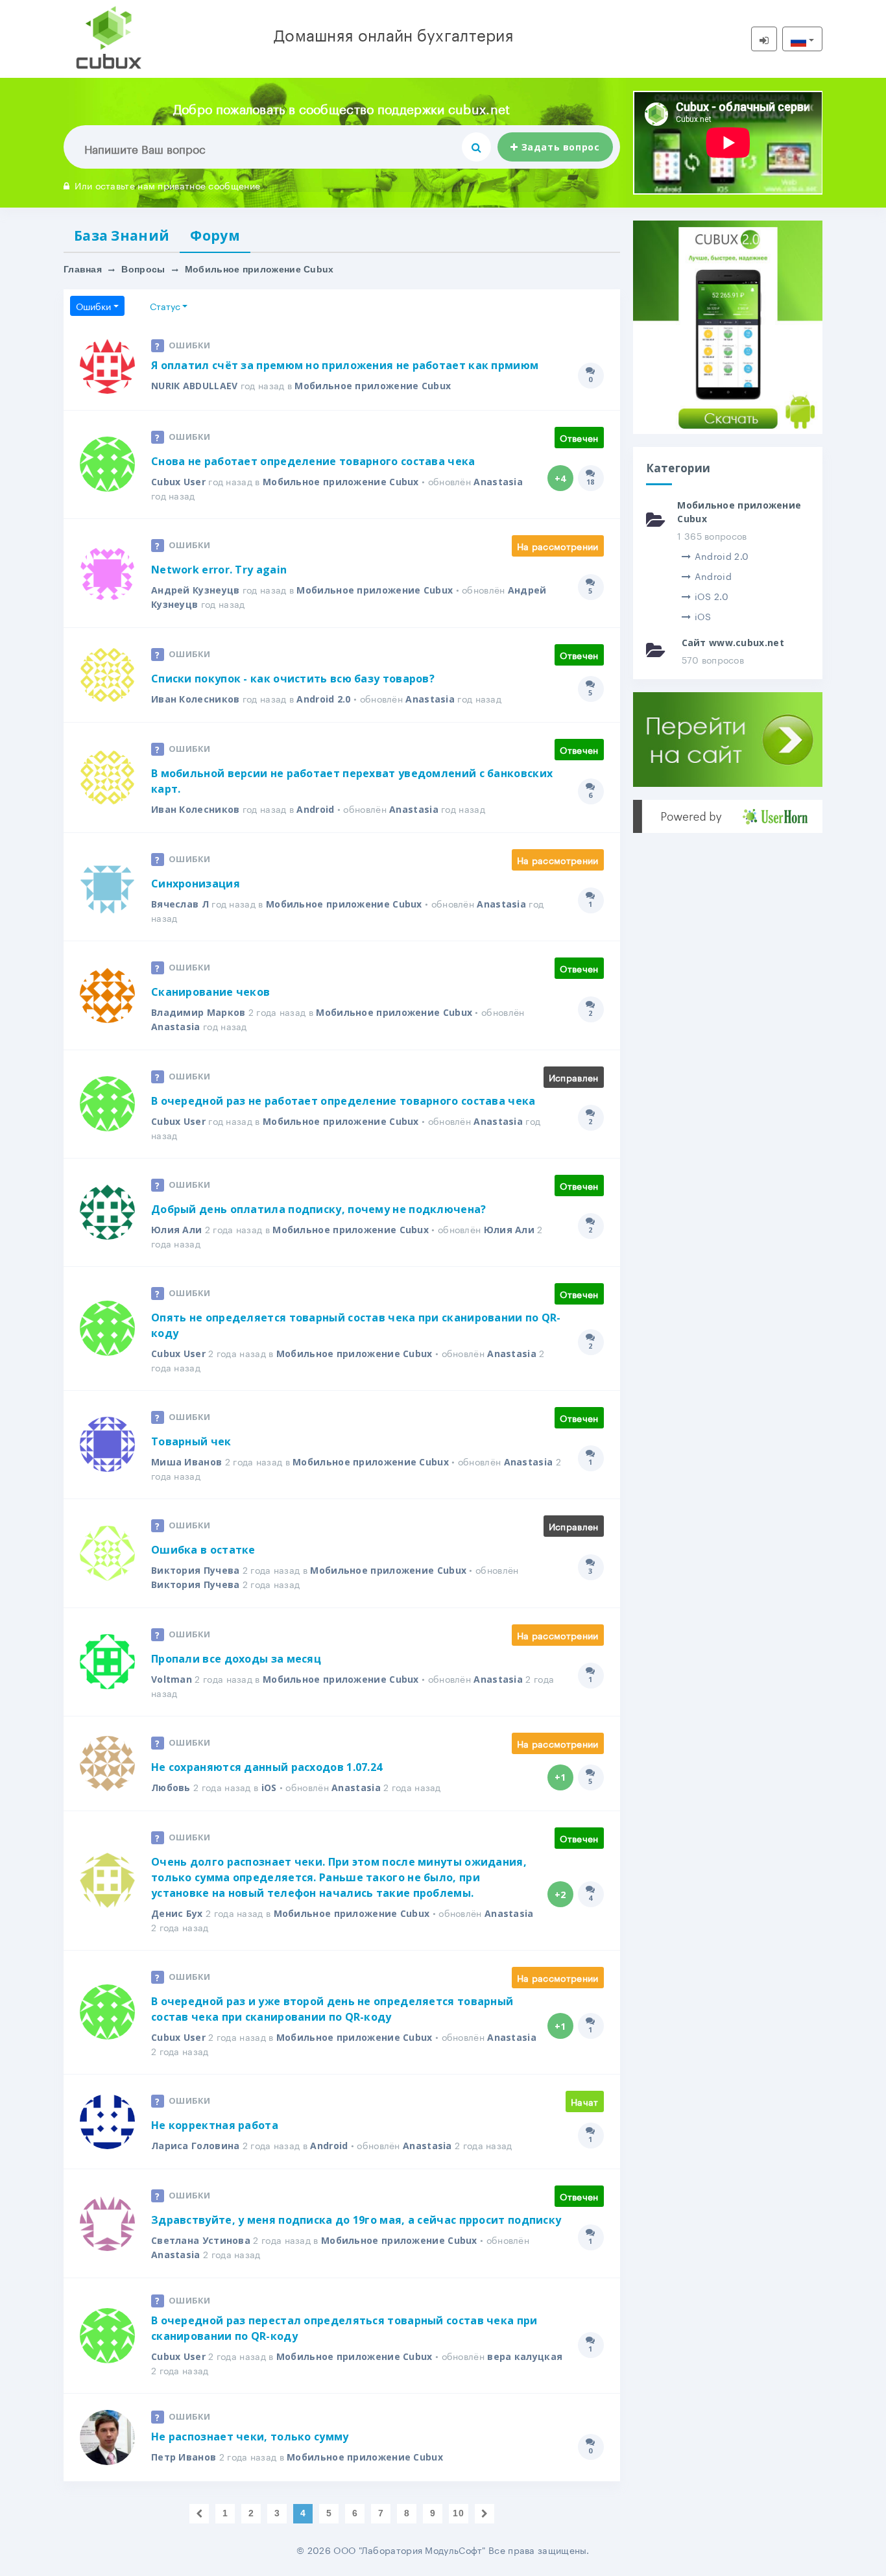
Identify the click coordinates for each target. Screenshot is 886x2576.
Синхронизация (196, 884)
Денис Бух (177, 1913)
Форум (215, 235)
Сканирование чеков (210, 992)
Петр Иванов (184, 2457)
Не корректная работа (215, 2125)
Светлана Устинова (201, 2240)
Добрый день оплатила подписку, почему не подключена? (319, 1209)
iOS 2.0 (712, 596)
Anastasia (498, 482)
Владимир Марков (198, 1012)
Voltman (172, 1679)
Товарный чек (191, 1441)
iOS (269, 1788)
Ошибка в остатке (203, 1550)
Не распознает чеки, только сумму (250, 2437)
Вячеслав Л (180, 904)
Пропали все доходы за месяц (236, 1659)
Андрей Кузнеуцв (196, 590)
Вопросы (143, 269)
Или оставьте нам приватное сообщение (167, 185)
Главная (83, 269)
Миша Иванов (186, 1462)
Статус (165, 306)
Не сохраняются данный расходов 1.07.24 (267, 1767)
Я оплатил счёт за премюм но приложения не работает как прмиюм (345, 365)
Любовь (171, 1788)
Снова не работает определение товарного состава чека (313, 461)
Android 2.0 (323, 699)
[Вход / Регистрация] (764, 39)
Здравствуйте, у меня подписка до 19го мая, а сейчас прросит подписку (356, 2220)
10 (458, 2513)
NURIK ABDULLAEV (195, 386)
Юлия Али (176, 1230)
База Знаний (122, 235)
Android (315, 809)
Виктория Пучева (196, 1570)
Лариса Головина (196, 2146)
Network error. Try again (219, 570)
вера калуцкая (525, 2356)
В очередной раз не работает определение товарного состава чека (343, 1101)
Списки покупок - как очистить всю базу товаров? (293, 679)
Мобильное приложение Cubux (373, 386)
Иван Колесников (196, 699)
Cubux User (178, 482)
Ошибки (93, 306)
